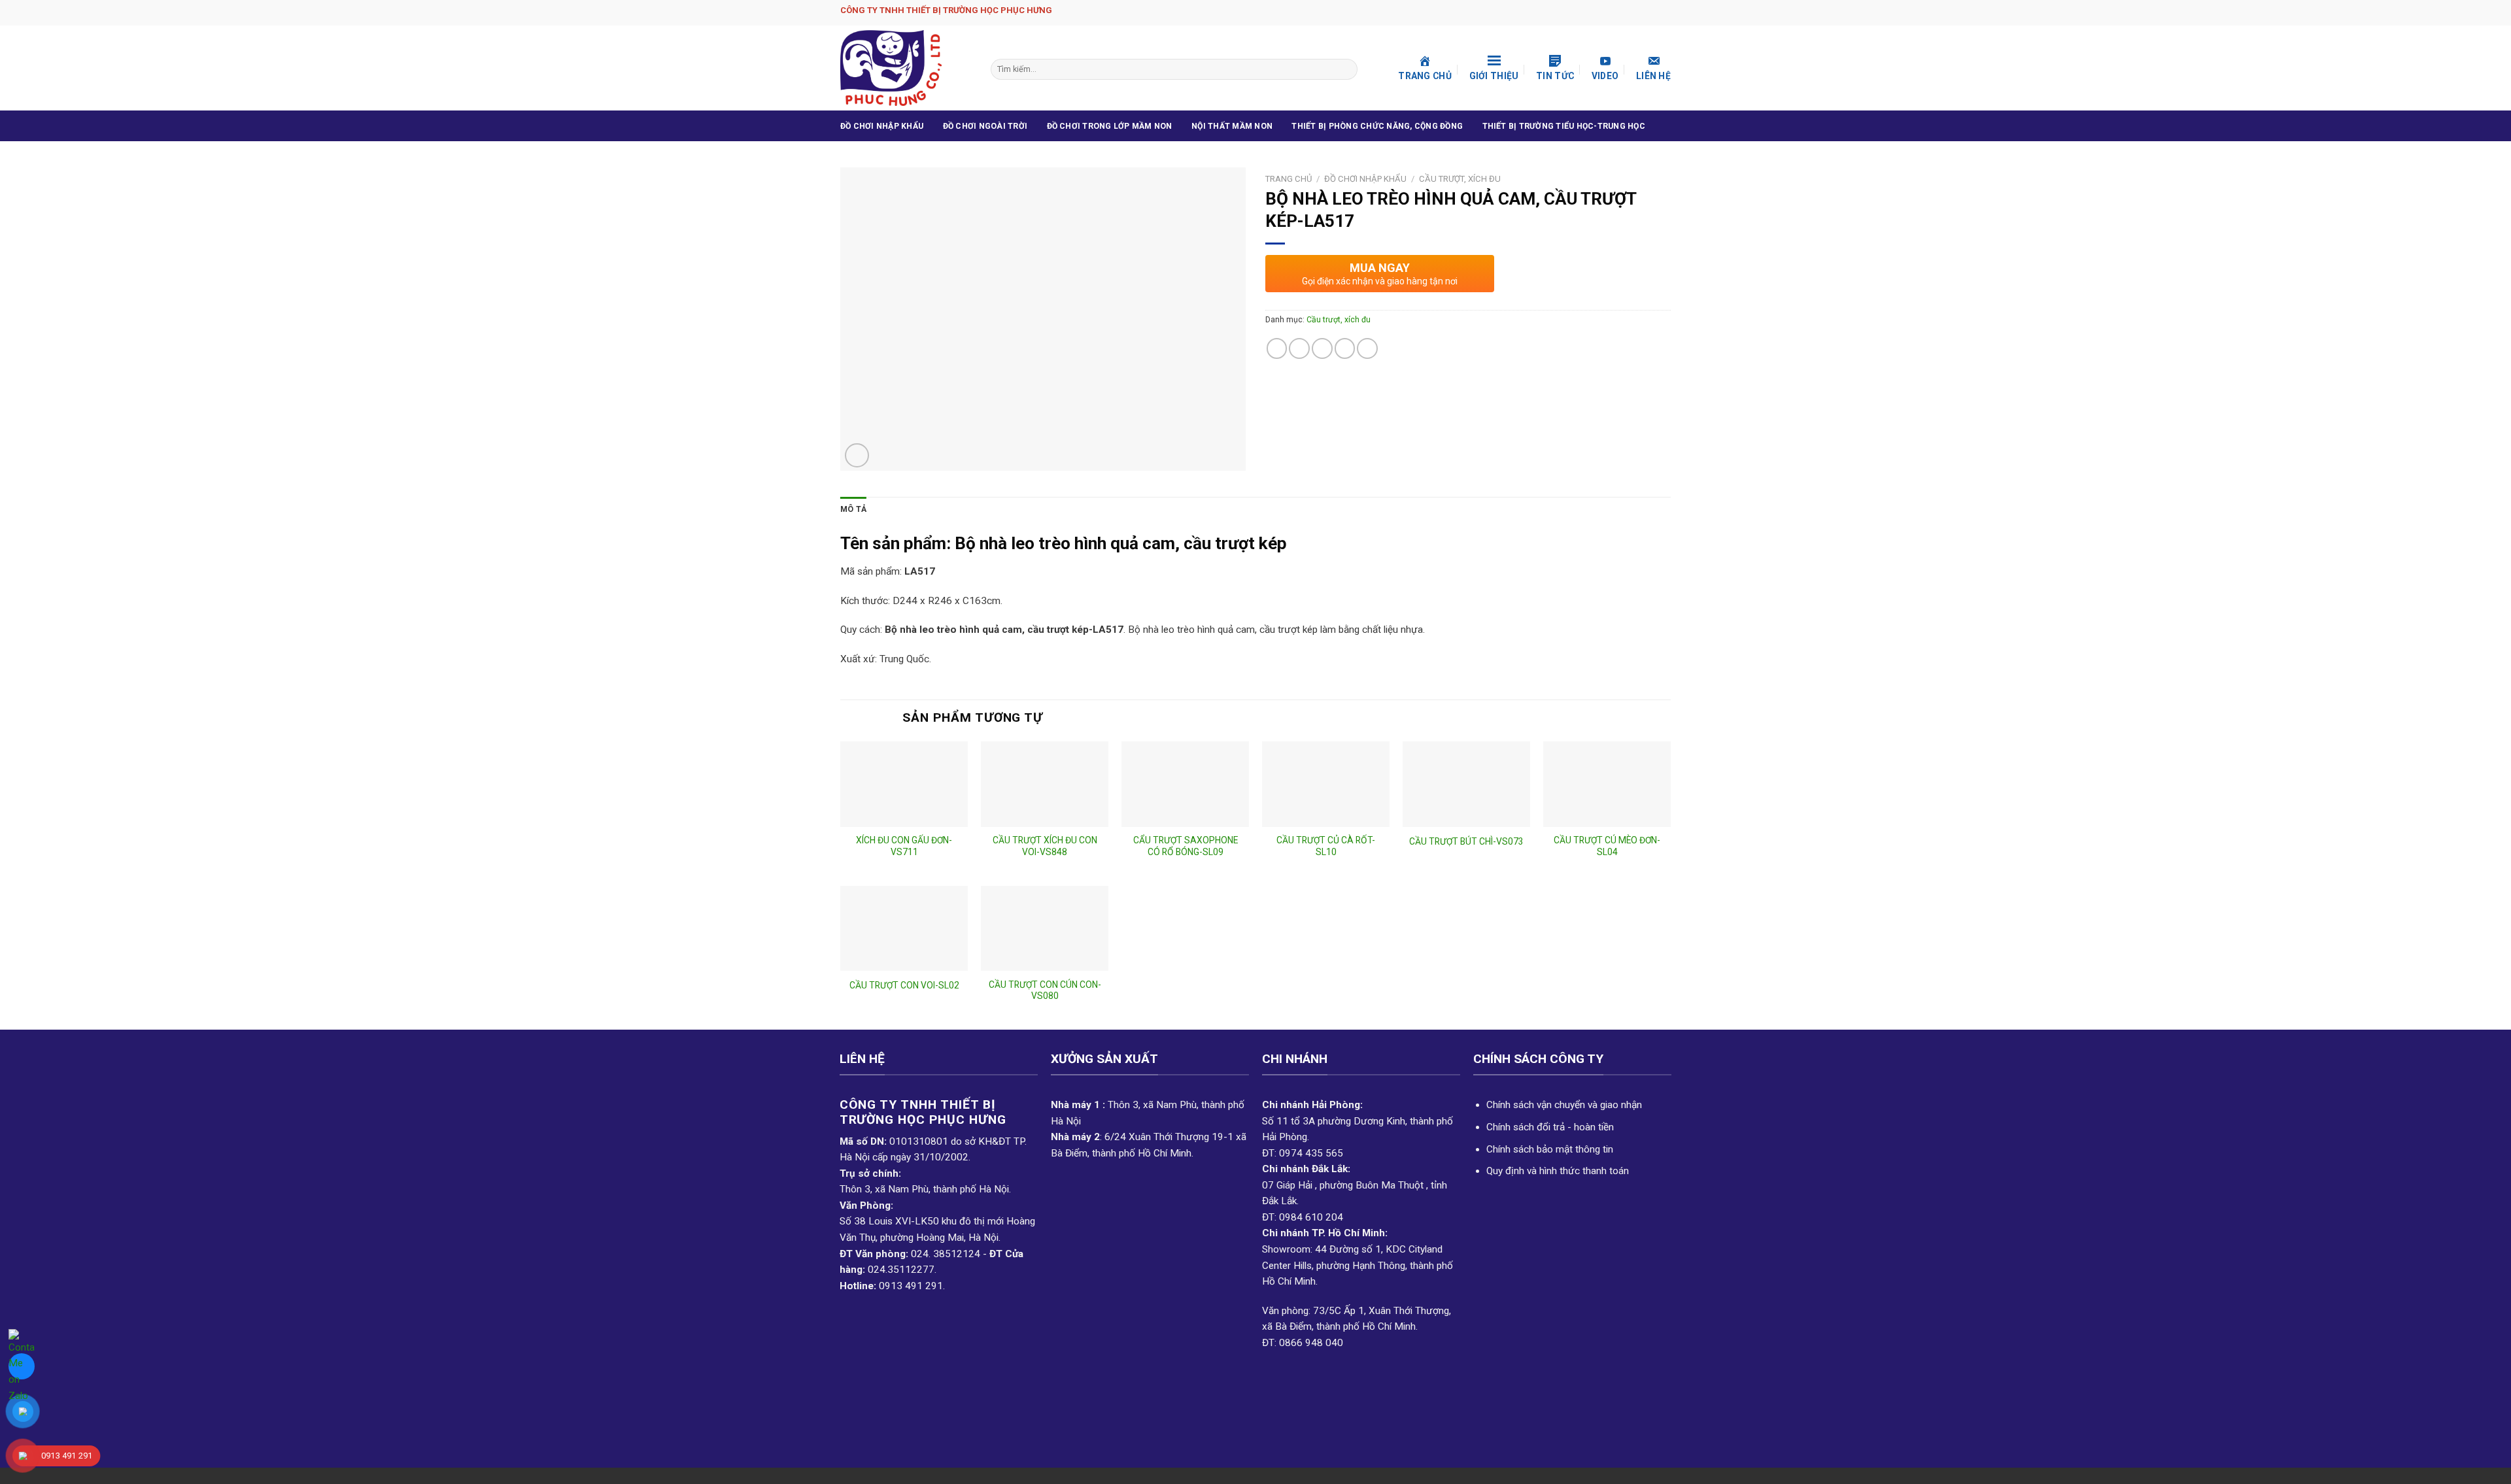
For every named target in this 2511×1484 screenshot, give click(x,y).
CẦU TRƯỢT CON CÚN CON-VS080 (1045, 990)
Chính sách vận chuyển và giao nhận (1564, 1105)
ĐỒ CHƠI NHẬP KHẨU (882, 126)
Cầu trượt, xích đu (1460, 179)
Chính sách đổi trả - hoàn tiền (1550, 1127)
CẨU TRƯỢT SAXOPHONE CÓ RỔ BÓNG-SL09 (1186, 846)
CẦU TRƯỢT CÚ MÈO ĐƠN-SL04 (1607, 846)
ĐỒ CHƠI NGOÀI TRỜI (985, 126)
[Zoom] (857, 455)
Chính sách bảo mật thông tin (1550, 1149)
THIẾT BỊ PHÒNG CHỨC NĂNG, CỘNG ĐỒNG (1377, 126)
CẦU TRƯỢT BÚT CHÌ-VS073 (1466, 841)
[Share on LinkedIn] (1367, 348)
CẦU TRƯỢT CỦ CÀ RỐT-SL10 (1326, 846)
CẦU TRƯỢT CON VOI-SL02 (904, 985)
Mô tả (853, 509)
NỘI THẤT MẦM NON (1232, 126)
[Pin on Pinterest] (1345, 348)
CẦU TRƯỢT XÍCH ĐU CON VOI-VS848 (1045, 846)
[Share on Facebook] (1277, 348)
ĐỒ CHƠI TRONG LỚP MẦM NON (1110, 126)
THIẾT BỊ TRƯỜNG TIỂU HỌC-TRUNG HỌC (1564, 126)
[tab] (853, 510)
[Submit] (1346, 69)
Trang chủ (1289, 179)
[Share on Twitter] (1299, 348)
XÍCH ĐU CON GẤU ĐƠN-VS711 (904, 846)
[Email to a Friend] (1322, 348)
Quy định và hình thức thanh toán (1558, 1171)
